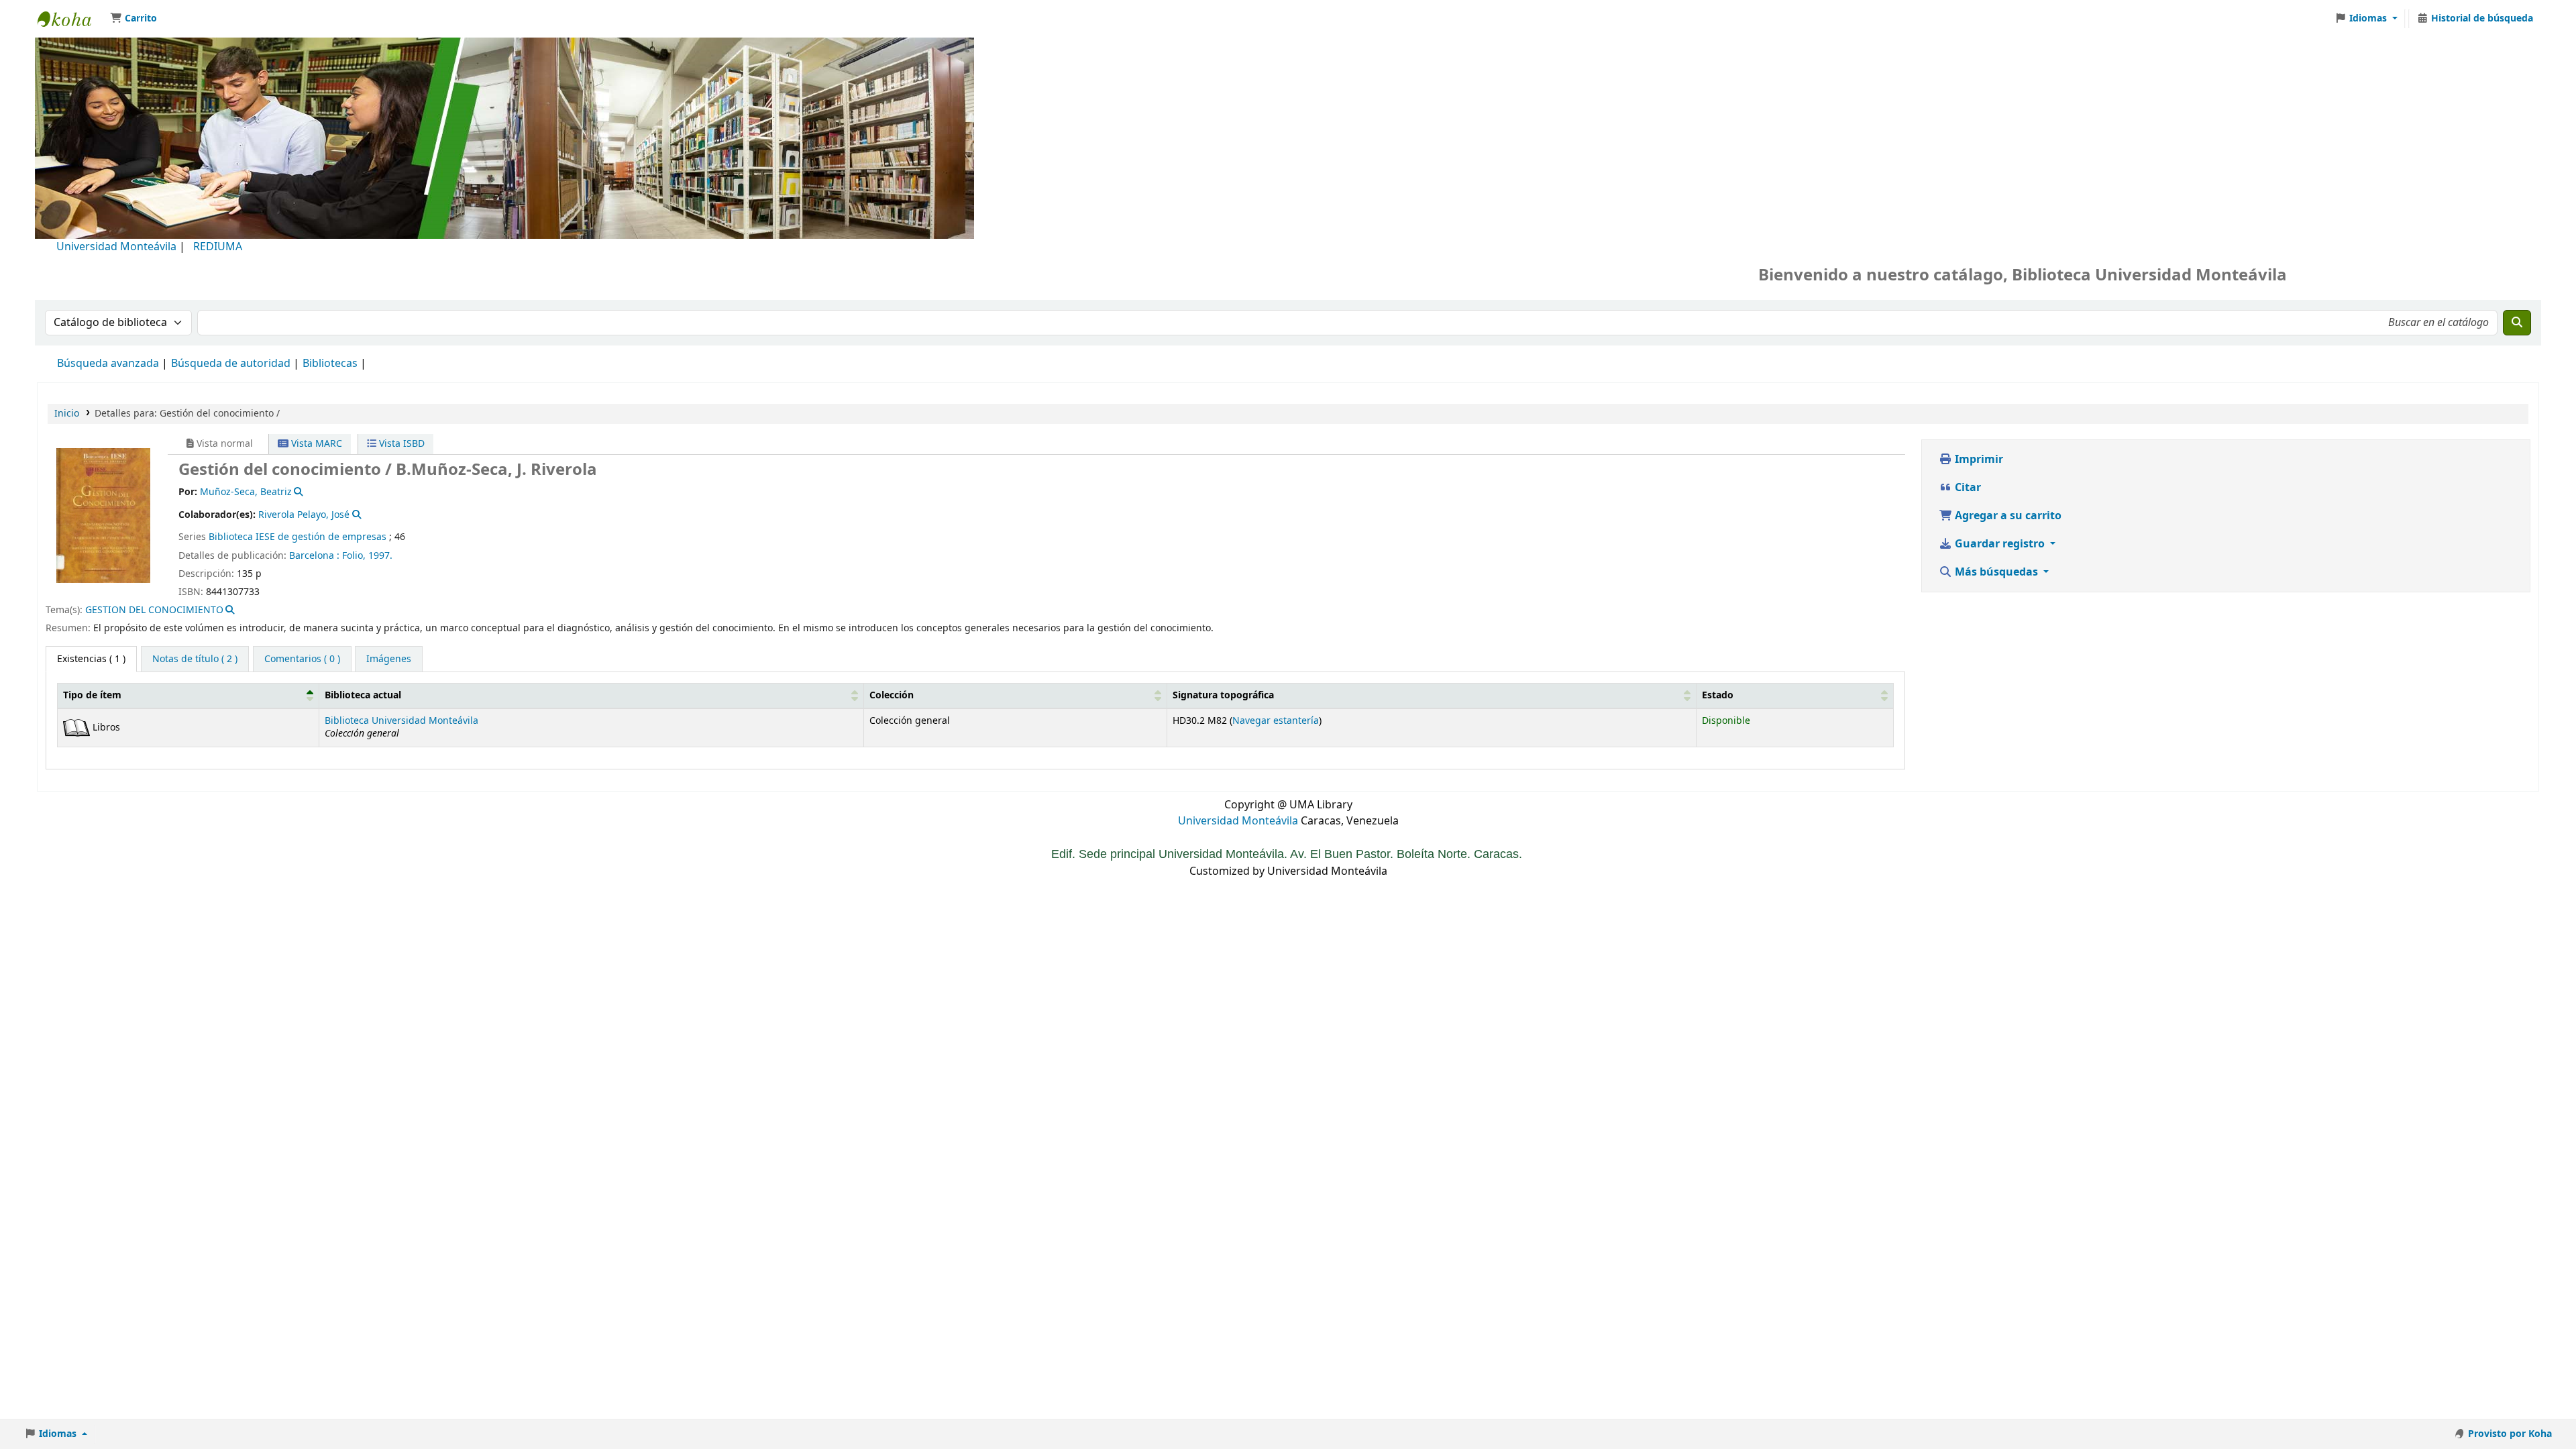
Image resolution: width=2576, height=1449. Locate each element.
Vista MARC (315, 444)
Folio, (354, 556)
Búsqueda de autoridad (231, 364)
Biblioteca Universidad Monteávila (71, 19)
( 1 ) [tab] (91, 659)
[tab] (195, 659)
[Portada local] (103, 515)
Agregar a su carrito (2007, 516)
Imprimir (1978, 460)
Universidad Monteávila (116, 247)
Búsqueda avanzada (108, 364)
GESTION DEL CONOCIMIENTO (154, 610)
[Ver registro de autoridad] (298, 492)
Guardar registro (2000, 544)
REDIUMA (218, 247)
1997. (380, 556)
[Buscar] (2517, 323)
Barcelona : (314, 556)
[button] (133, 19)
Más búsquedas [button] (1996, 572)
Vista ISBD (400, 444)
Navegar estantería (1276, 721)
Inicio (67, 414)
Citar (1967, 488)
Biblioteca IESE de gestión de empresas (298, 537)
